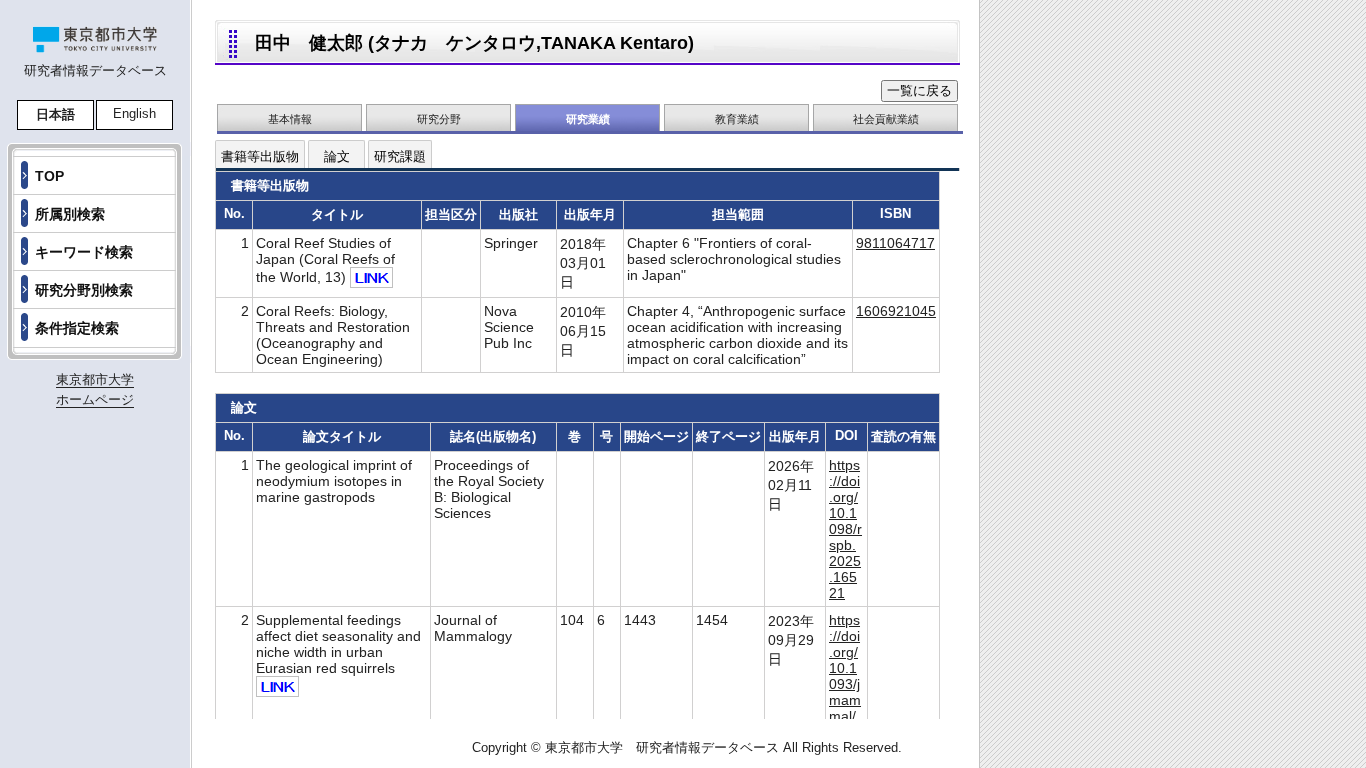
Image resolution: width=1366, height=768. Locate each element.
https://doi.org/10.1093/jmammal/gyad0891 (845, 684)
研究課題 (400, 156)
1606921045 (896, 311)
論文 (337, 156)
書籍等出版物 (260, 156)
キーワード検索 (84, 252)
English (134, 113)
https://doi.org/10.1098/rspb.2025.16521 (845, 529)
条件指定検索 (77, 328)
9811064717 (895, 243)
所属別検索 (70, 214)
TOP (49, 176)
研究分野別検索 (84, 290)
